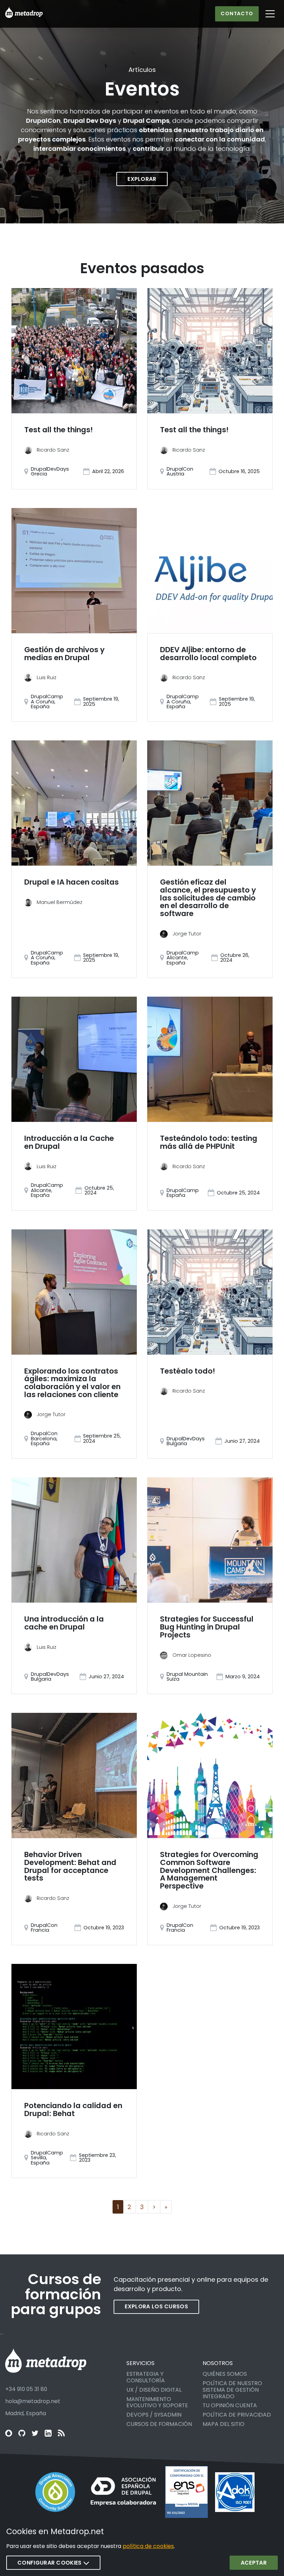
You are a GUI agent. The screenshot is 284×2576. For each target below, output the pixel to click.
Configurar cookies (50, 2563)
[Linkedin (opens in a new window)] (48, 2433)
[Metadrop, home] (24, 14)
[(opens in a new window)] (55, 2492)
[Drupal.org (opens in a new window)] (9, 2433)
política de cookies (148, 2546)
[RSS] (61, 2433)
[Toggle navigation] (270, 14)
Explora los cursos (156, 2306)
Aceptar (254, 2563)
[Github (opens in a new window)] (22, 2433)
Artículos (142, 70)
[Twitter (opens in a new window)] (35, 2433)
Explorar (142, 179)
